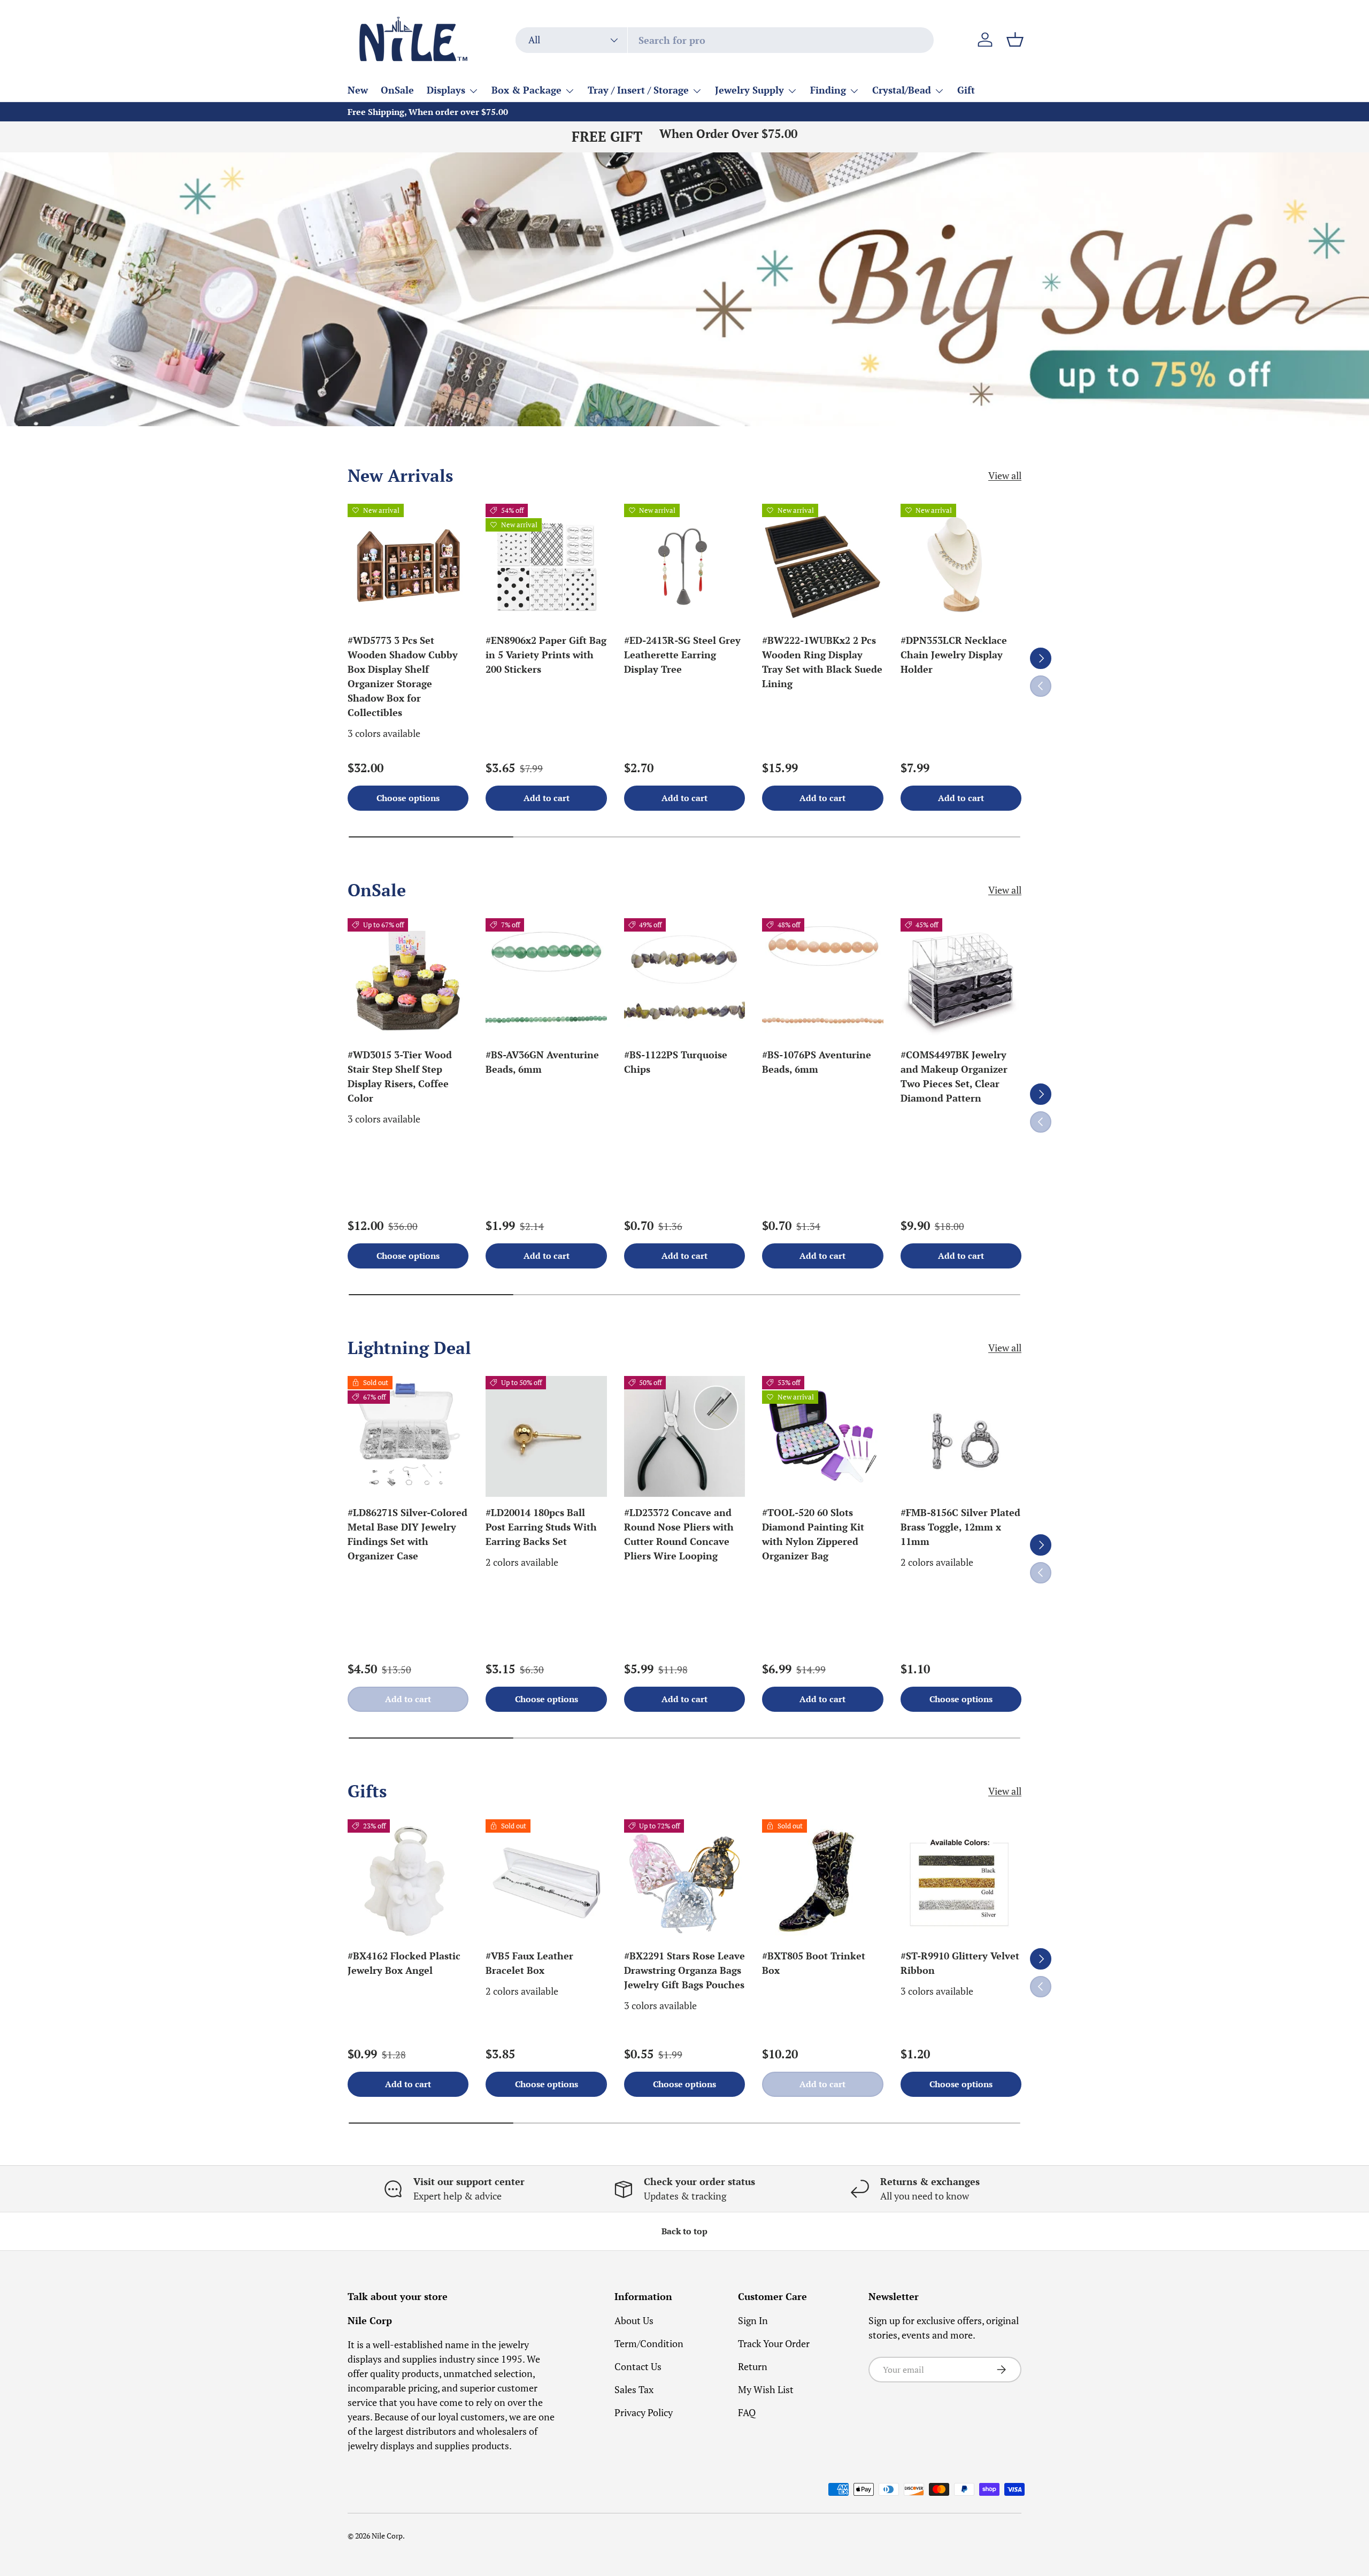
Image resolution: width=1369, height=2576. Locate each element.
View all (1005, 475)
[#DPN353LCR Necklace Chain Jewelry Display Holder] (961, 564)
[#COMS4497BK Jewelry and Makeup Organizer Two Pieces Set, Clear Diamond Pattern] (961, 979)
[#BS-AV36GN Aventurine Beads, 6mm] (546, 979)
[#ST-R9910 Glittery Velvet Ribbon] (961, 1880)
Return (753, 2366)
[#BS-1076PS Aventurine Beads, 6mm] (822, 979)
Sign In (753, 2320)
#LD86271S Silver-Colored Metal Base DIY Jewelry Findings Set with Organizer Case (407, 1534)
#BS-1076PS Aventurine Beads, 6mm (817, 1062)
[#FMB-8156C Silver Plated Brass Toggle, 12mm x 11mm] (961, 1436)
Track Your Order (774, 2343)
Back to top (684, 2231)
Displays (446, 90)
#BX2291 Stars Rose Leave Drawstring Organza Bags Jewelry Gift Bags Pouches (684, 1970)
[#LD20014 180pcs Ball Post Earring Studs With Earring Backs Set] (546, 1436)
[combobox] (725, 40)
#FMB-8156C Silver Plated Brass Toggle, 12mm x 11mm (960, 1527)
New (358, 90)
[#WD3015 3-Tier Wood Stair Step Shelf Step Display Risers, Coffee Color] (408, 979)
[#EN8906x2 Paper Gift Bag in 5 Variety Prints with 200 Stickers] (546, 564)
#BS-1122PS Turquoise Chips (676, 1062)
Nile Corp (387, 2536)
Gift (966, 90)
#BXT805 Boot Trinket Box (814, 1963)
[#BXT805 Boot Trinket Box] (822, 1880)
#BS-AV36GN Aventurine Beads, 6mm (542, 1062)
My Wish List (766, 2389)
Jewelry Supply (749, 90)
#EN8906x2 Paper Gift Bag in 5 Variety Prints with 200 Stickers (546, 655)
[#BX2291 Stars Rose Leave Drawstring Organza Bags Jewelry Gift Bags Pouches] (684, 1880)
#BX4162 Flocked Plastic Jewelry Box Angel (404, 1963)
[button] (1015, 40)
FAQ (747, 2412)
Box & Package (526, 90)
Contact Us (638, 2366)
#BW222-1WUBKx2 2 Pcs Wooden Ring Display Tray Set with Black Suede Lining (822, 662)
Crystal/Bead (902, 90)
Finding (828, 90)
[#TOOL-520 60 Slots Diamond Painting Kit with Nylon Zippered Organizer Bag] (822, 1436)
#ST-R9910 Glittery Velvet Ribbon (960, 1963)
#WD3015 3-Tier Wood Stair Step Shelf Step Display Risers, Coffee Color (400, 1076)
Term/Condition (649, 2343)
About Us (634, 2320)
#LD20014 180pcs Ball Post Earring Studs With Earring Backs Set (541, 1527)
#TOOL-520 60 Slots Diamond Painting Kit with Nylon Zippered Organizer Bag (813, 1534)
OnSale (397, 90)
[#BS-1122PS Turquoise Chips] (684, 979)
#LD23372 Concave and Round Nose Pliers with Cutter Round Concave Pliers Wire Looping (679, 1534)
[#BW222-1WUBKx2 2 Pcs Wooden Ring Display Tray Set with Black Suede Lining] (822, 564)
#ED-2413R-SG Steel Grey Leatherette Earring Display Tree (682, 655)
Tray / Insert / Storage (638, 90)
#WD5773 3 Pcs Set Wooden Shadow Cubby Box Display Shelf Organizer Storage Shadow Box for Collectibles (403, 676)
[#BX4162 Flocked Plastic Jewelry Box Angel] (408, 1880)
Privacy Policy (644, 2412)
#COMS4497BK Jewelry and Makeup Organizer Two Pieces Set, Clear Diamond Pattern (954, 1076)
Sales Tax (634, 2389)
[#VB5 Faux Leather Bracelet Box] (546, 1880)
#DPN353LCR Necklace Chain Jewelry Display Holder (954, 655)
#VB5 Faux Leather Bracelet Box (529, 1963)
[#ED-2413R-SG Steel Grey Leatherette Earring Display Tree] (684, 564)
